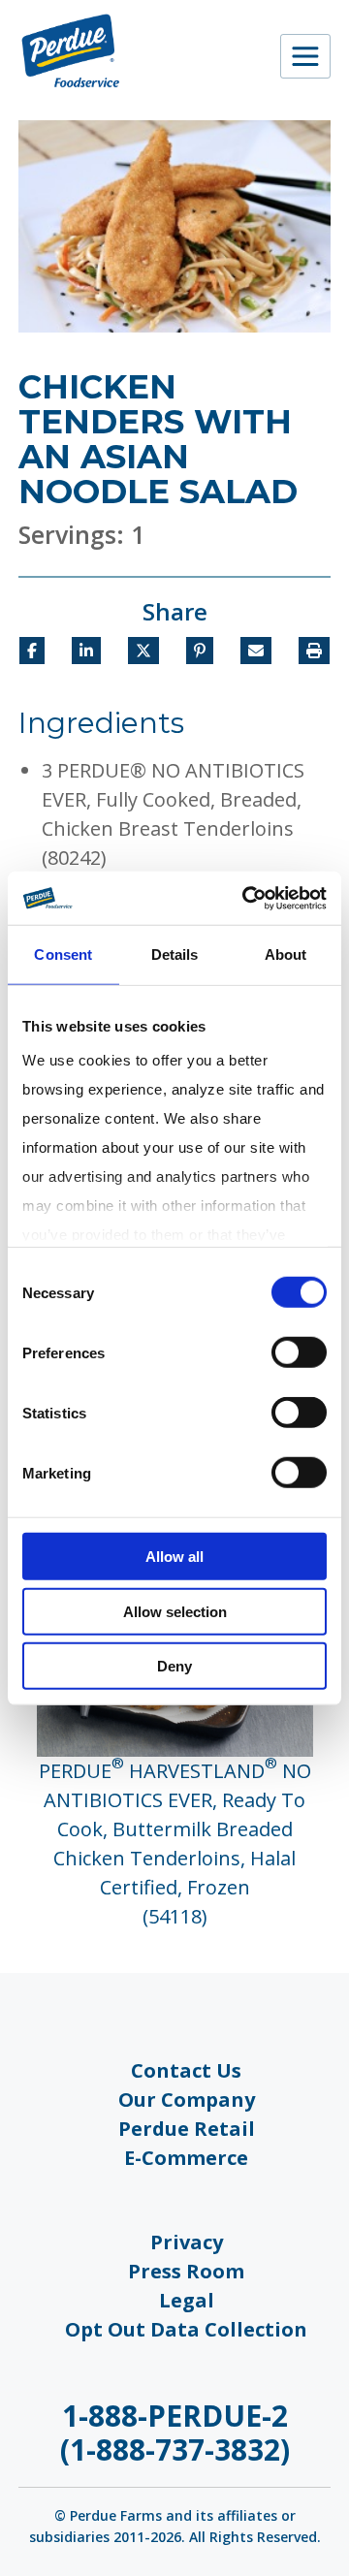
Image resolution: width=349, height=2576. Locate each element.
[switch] (299, 1352)
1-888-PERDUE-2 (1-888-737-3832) (175, 2433)
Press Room (186, 2271)
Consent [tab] (63, 954)
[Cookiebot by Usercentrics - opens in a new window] (246, 898)
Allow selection (175, 1611)
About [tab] (286, 954)
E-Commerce (186, 2158)
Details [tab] (175, 954)
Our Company (187, 2099)
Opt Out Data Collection (186, 2329)
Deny (174, 1666)
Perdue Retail (187, 2129)
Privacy (187, 2242)
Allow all (174, 1557)
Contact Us (186, 2070)
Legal (187, 2300)
